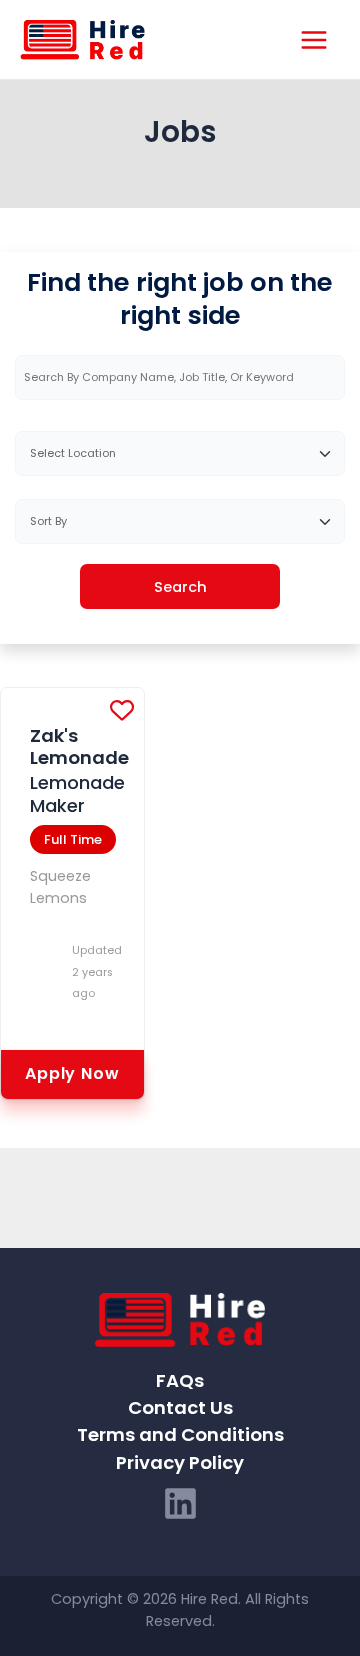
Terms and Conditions (180, 1434)
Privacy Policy (180, 1462)
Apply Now (72, 1073)
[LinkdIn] (180, 1503)
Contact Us (180, 1407)
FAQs (180, 1380)
